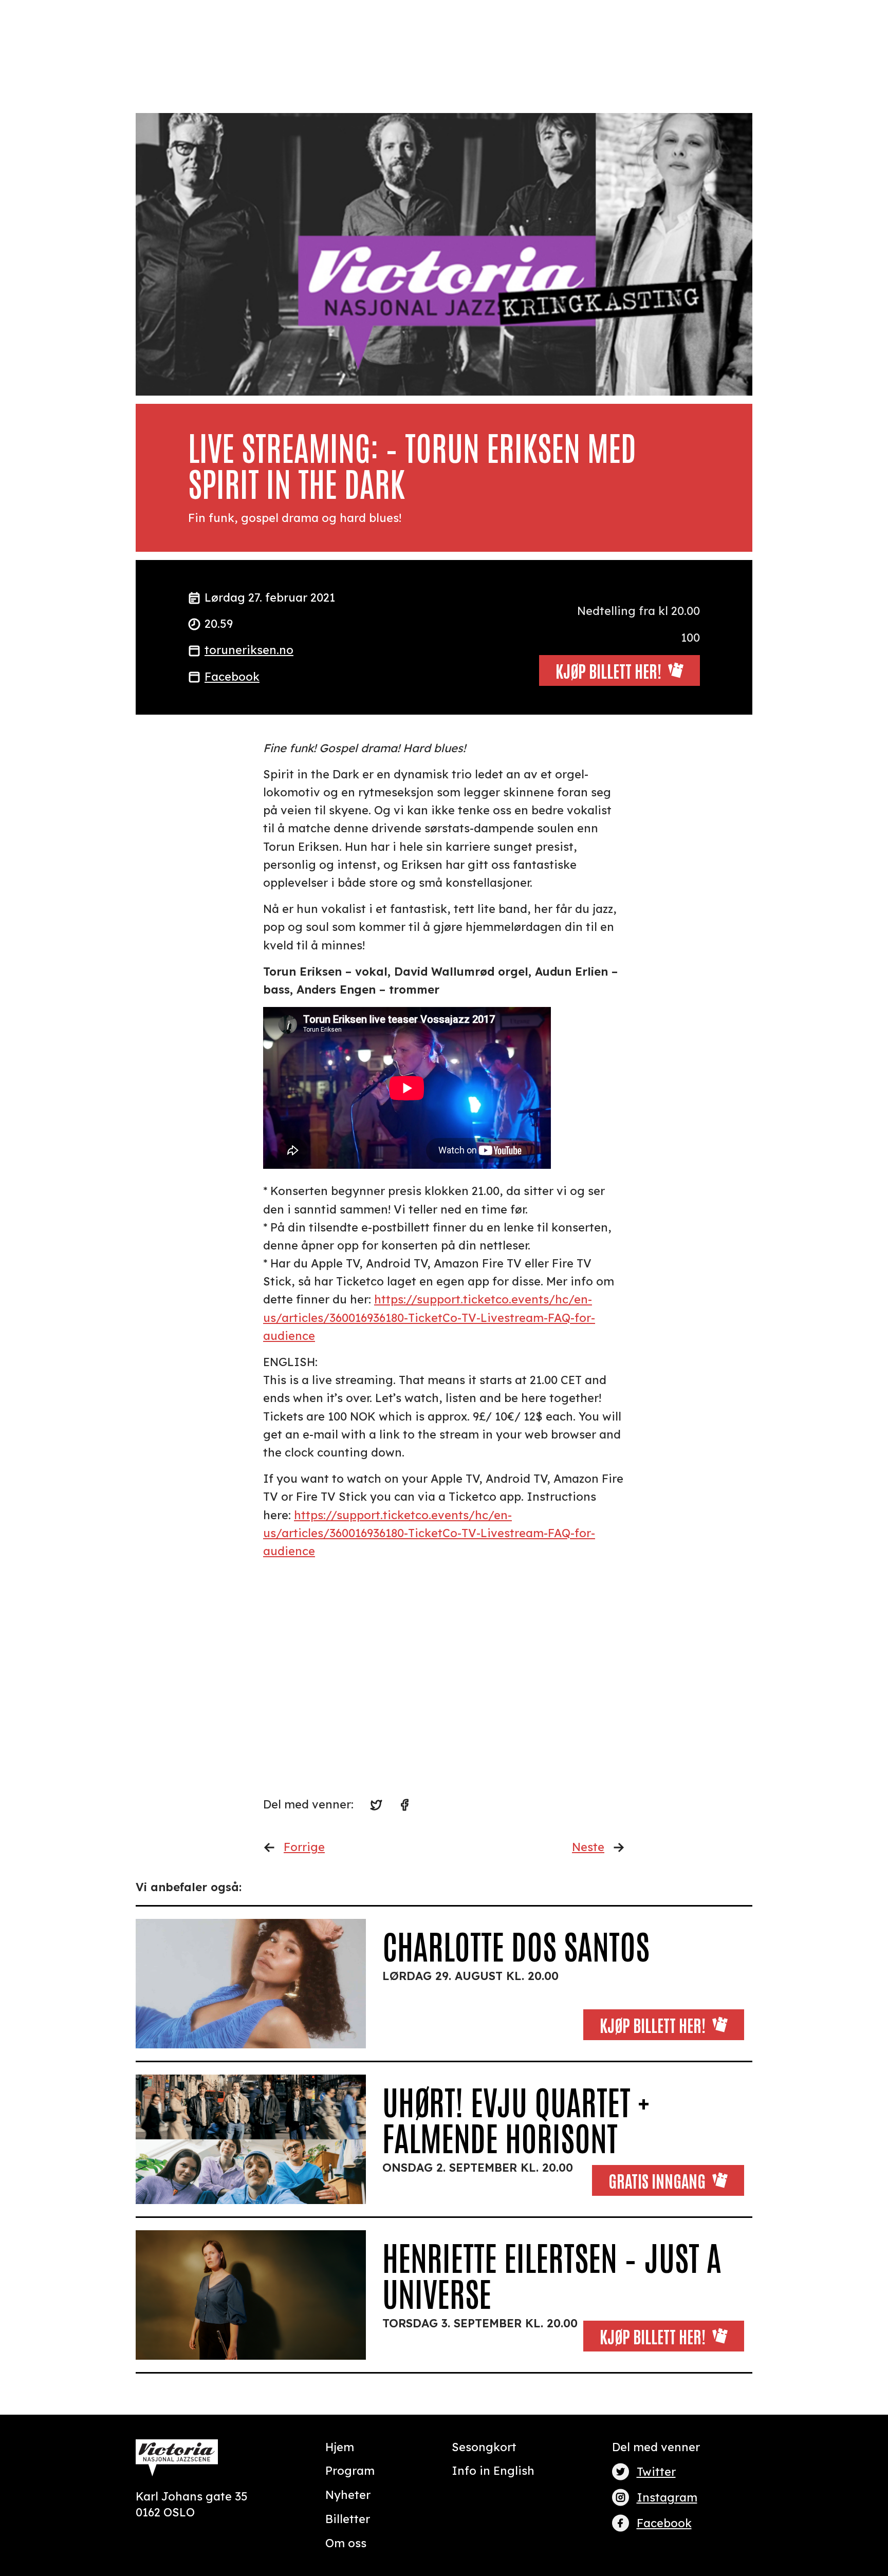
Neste (588, 1847)
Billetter (348, 2519)
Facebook (232, 677)
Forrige (304, 1847)
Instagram (667, 2497)
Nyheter (348, 2495)
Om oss (346, 2543)
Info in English (493, 2471)
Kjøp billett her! (653, 2024)
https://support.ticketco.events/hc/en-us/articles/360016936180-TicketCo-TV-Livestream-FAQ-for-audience (429, 1317)
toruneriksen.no (249, 650)
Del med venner (656, 2447)
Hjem (340, 2447)
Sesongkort (484, 2447)
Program (350, 2471)
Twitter (656, 2472)
